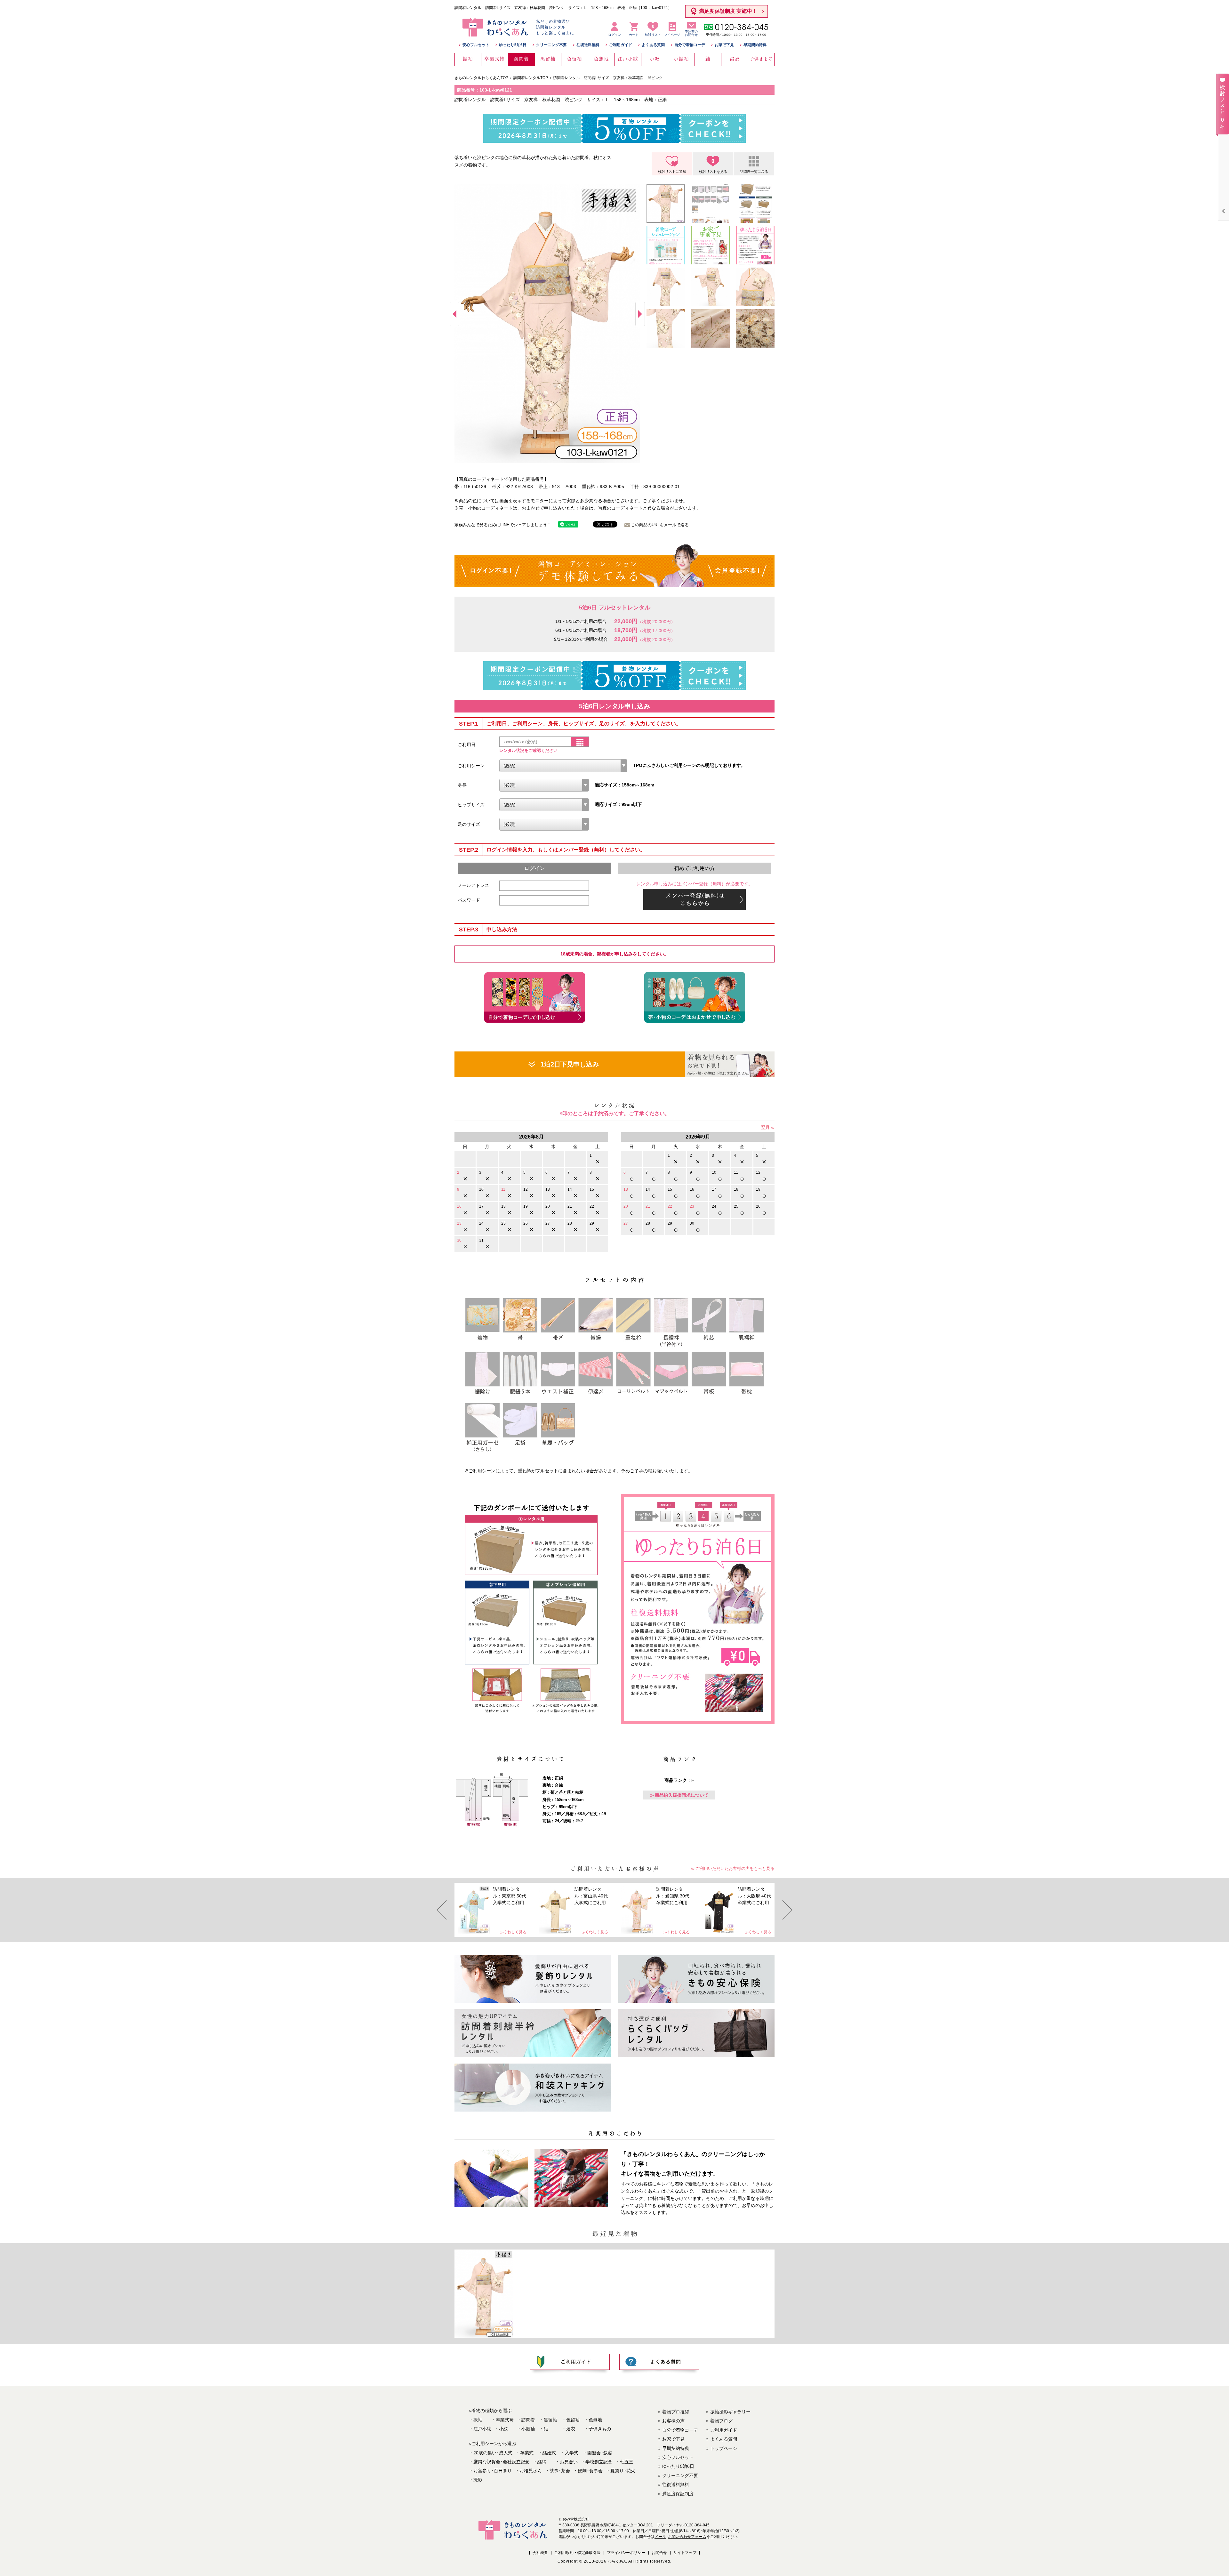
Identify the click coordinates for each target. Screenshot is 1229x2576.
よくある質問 (653, 45)
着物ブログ (721, 2421)
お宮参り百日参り (493, 2471)
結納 (542, 2462)
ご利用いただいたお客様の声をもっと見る (735, 1868)
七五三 (627, 2462)
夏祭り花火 (623, 2471)
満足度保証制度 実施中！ (728, 11)
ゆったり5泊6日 (513, 45)
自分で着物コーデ (690, 45)
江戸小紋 (482, 2429)
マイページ (672, 35)
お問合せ (659, 2553)
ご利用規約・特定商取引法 (577, 2553)
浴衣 (571, 2429)
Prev (454, 314)
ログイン (614, 35)
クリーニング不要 (551, 45)
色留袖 (573, 2420)
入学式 (572, 2453)
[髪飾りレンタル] (533, 1979)
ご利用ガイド (621, 45)
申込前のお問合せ (691, 33)
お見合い (569, 2462)
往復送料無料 (588, 45)
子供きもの (600, 2429)
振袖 (478, 2420)
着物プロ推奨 (676, 2412)
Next (640, 314)
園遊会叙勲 (600, 2453)
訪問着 (528, 2420)
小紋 (503, 2429)
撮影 (478, 2480)
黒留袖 (550, 2420)
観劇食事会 (590, 2471)
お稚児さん (531, 2471)
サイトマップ (685, 2553)
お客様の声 (673, 2421)
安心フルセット (476, 45)
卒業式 (527, 2453)
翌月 (765, 1127)
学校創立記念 (599, 2462)
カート (634, 35)
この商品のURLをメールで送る (660, 525)
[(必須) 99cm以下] (544, 805)
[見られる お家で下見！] (730, 1064)
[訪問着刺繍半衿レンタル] (533, 2033)
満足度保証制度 (678, 2494)
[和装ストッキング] (533, 2088)
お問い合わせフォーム (687, 2537)
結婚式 (549, 2453)
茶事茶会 (560, 2471)
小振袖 (528, 2429)
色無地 (595, 2420)
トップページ (724, 2448)
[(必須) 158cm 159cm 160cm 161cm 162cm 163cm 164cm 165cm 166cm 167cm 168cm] (544, 785)
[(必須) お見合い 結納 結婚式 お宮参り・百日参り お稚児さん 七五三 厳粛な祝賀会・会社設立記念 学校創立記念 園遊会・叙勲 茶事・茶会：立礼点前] (563, 766)
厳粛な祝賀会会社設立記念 (502, 2462)
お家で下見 (724, 45)
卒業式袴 (505, 2420)
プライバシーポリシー (626, 2553)
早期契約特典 (755, 45)
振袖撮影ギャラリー (730, 2412)
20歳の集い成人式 (493, 2453)
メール (660, 2537)
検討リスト (653, 30)
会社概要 (540, 2553)
